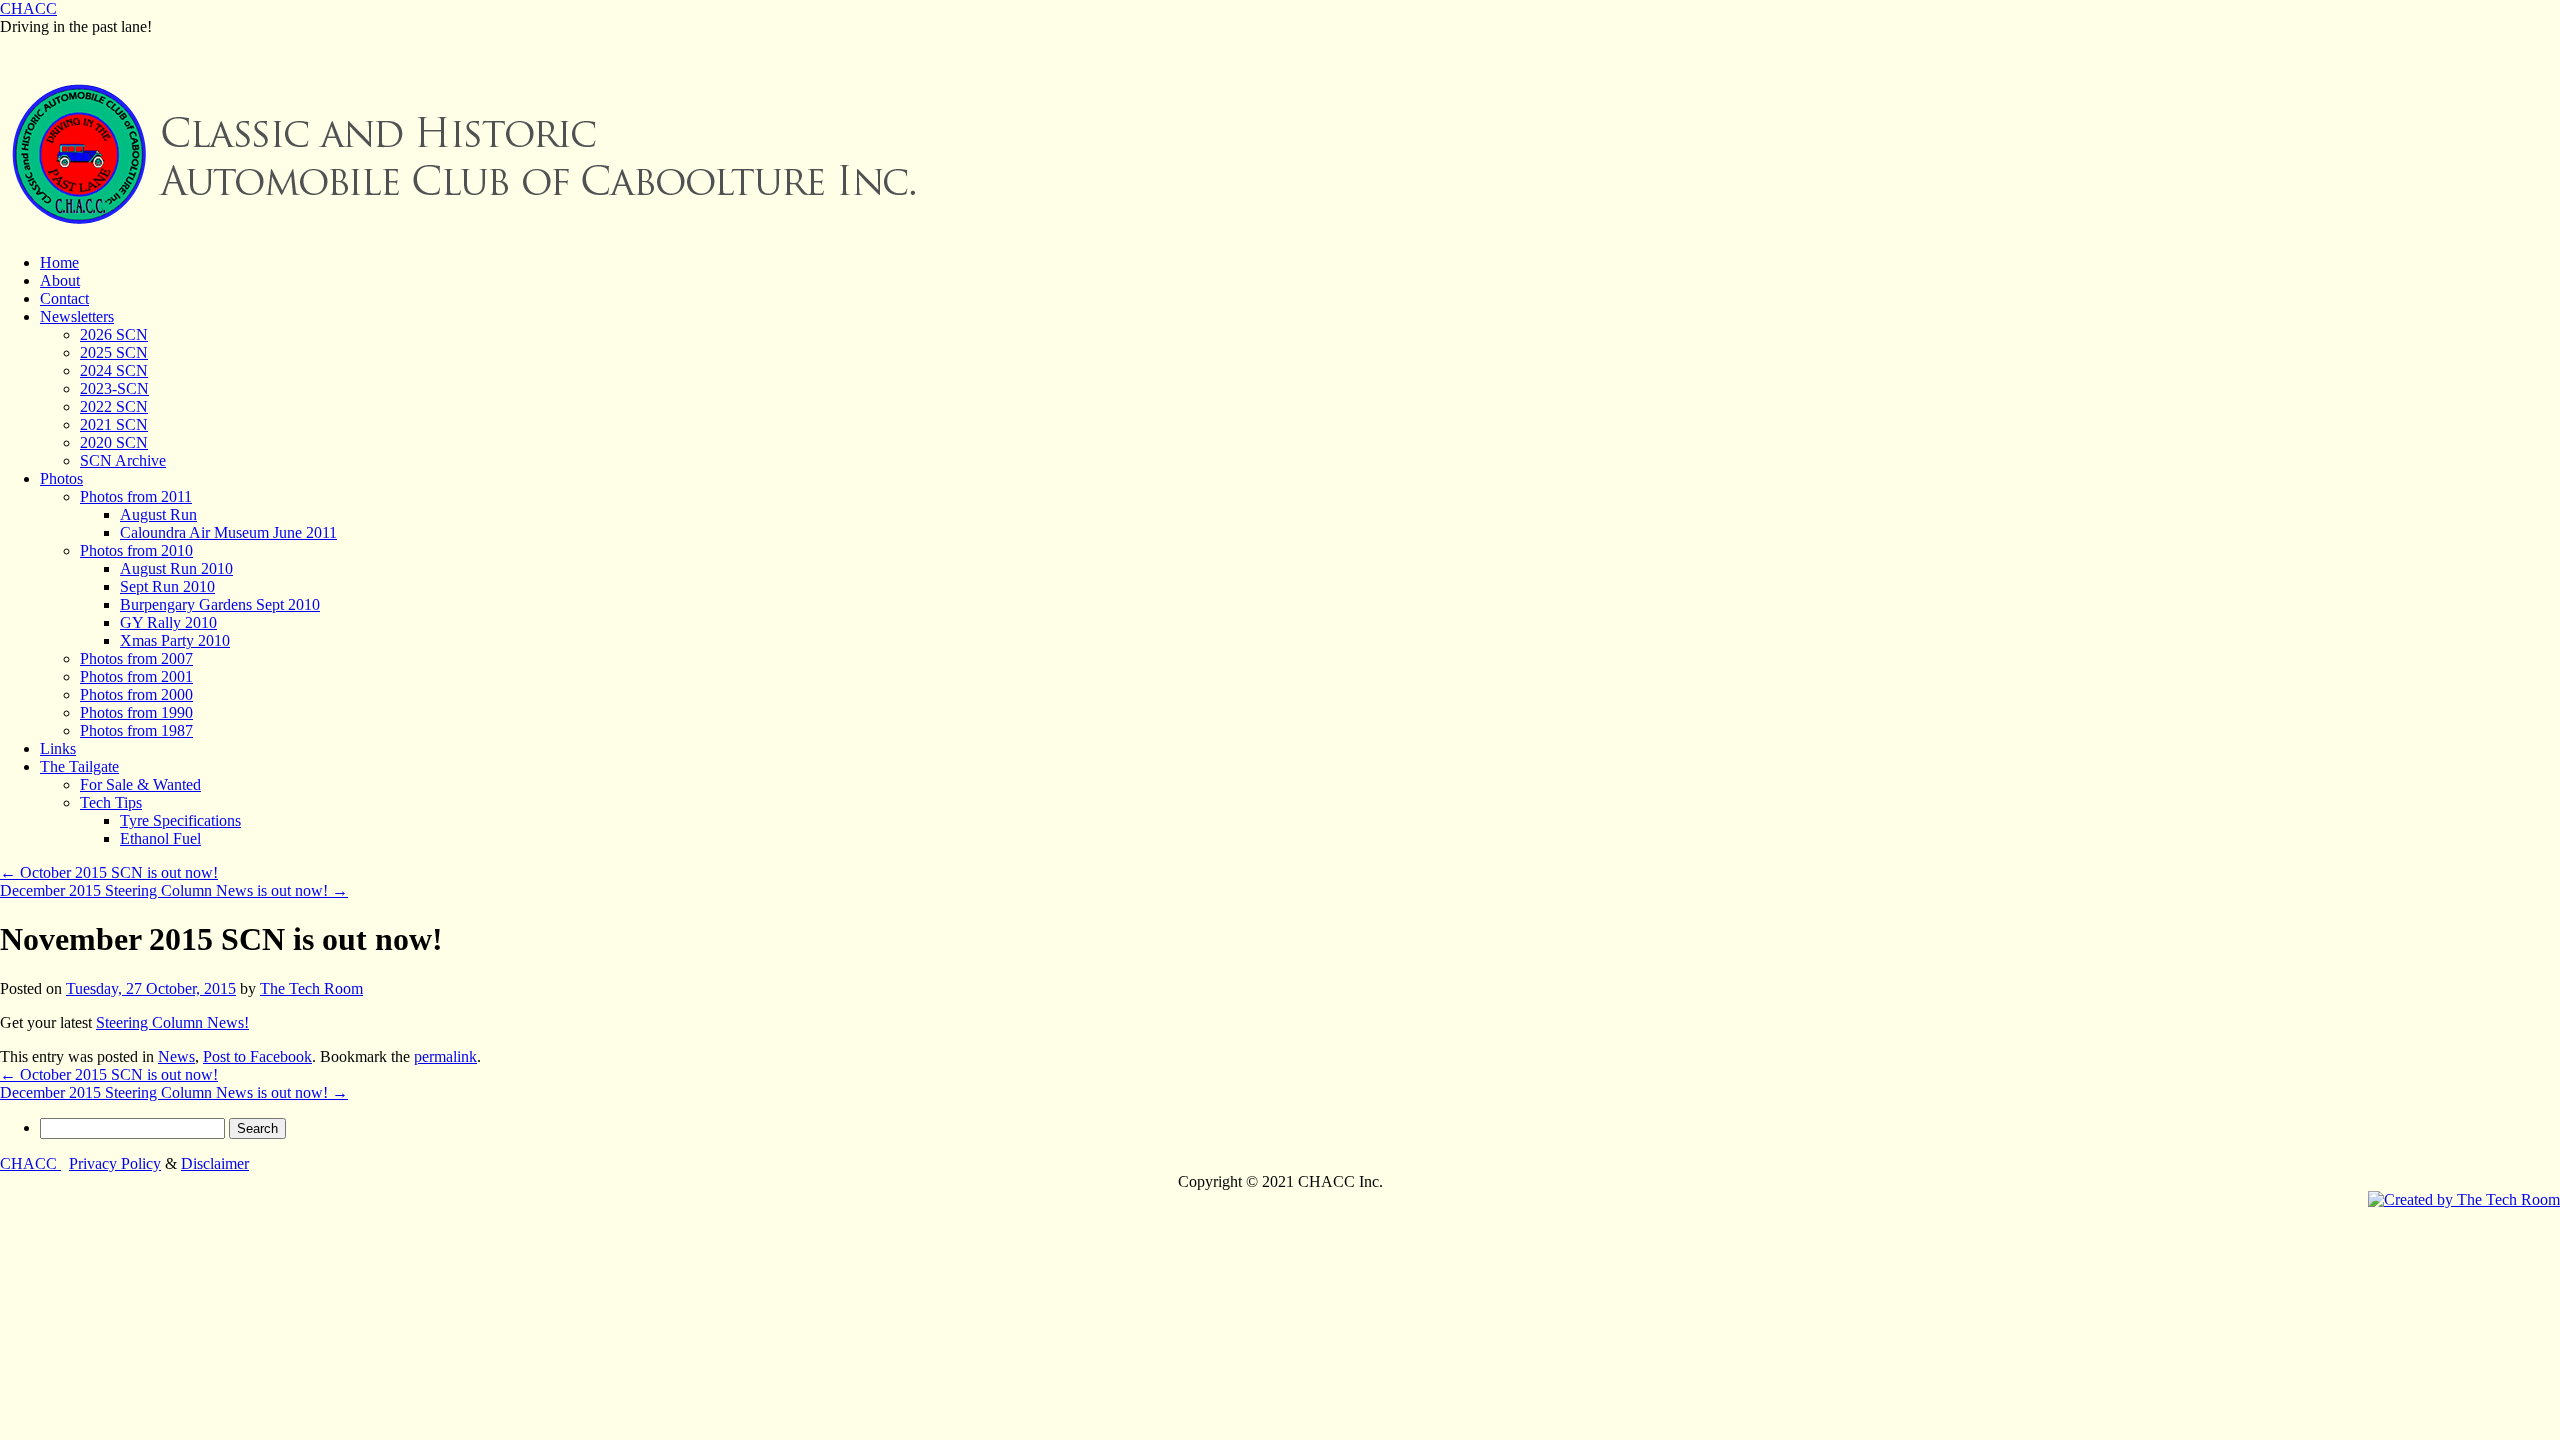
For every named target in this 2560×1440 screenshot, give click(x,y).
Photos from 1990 (136, 712)
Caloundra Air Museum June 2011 (228, 532)
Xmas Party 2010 (175, 640)
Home (59, 262)
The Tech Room (311, 988)
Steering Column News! (172, 1022)
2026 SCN (114, 334)
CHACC (28, 8)
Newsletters (77, 316)
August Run (158, 514)
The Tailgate (79, 766)
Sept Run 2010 (167, 586)
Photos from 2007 (136, 658)
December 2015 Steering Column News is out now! (174, 890)
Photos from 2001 (136, 676)
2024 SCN (114, 370)
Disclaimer (215, 1163)
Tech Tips (111, 802)
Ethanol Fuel (160, 838)
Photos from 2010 (136, 550)
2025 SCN (114, 352)
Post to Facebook (257, 1056)
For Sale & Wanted (140, 784)
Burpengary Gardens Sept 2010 (220, 604)
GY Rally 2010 (168, 622)
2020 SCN (114, 442)
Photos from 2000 (136, 694)
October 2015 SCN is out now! (109, 872)
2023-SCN (114, 388)
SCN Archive (123, 460)
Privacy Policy (115, 1163)
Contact (64, 298)
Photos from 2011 (136, 496)
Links (58, 748)
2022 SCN (114, 406)
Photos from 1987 (136, 730)
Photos (61, 478)
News (176, 1056)
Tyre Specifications (180, 820)
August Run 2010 (176, 568)
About (60, 280)
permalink (445, 1056)
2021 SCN (114, 424)
